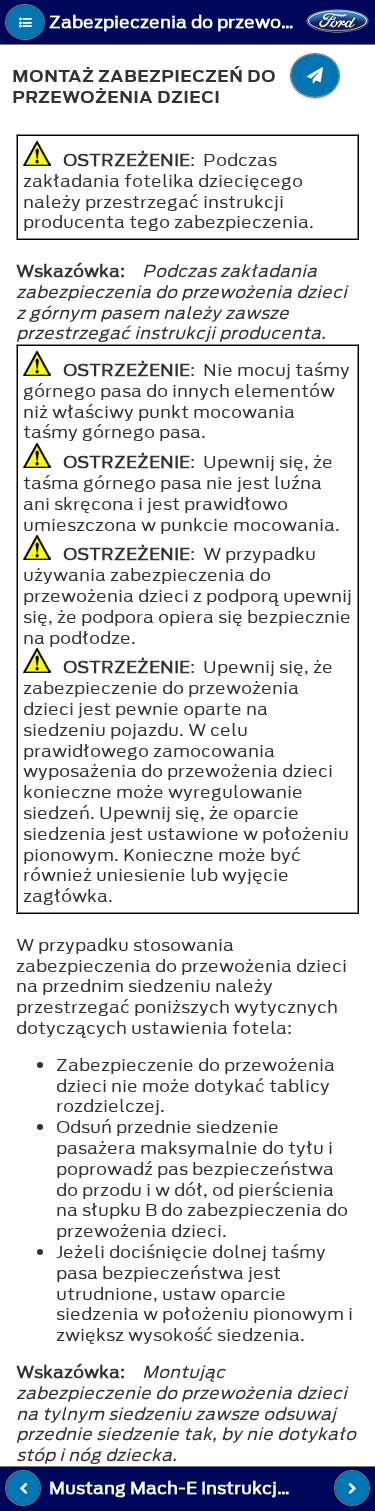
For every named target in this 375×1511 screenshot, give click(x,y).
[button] (25, 22)
